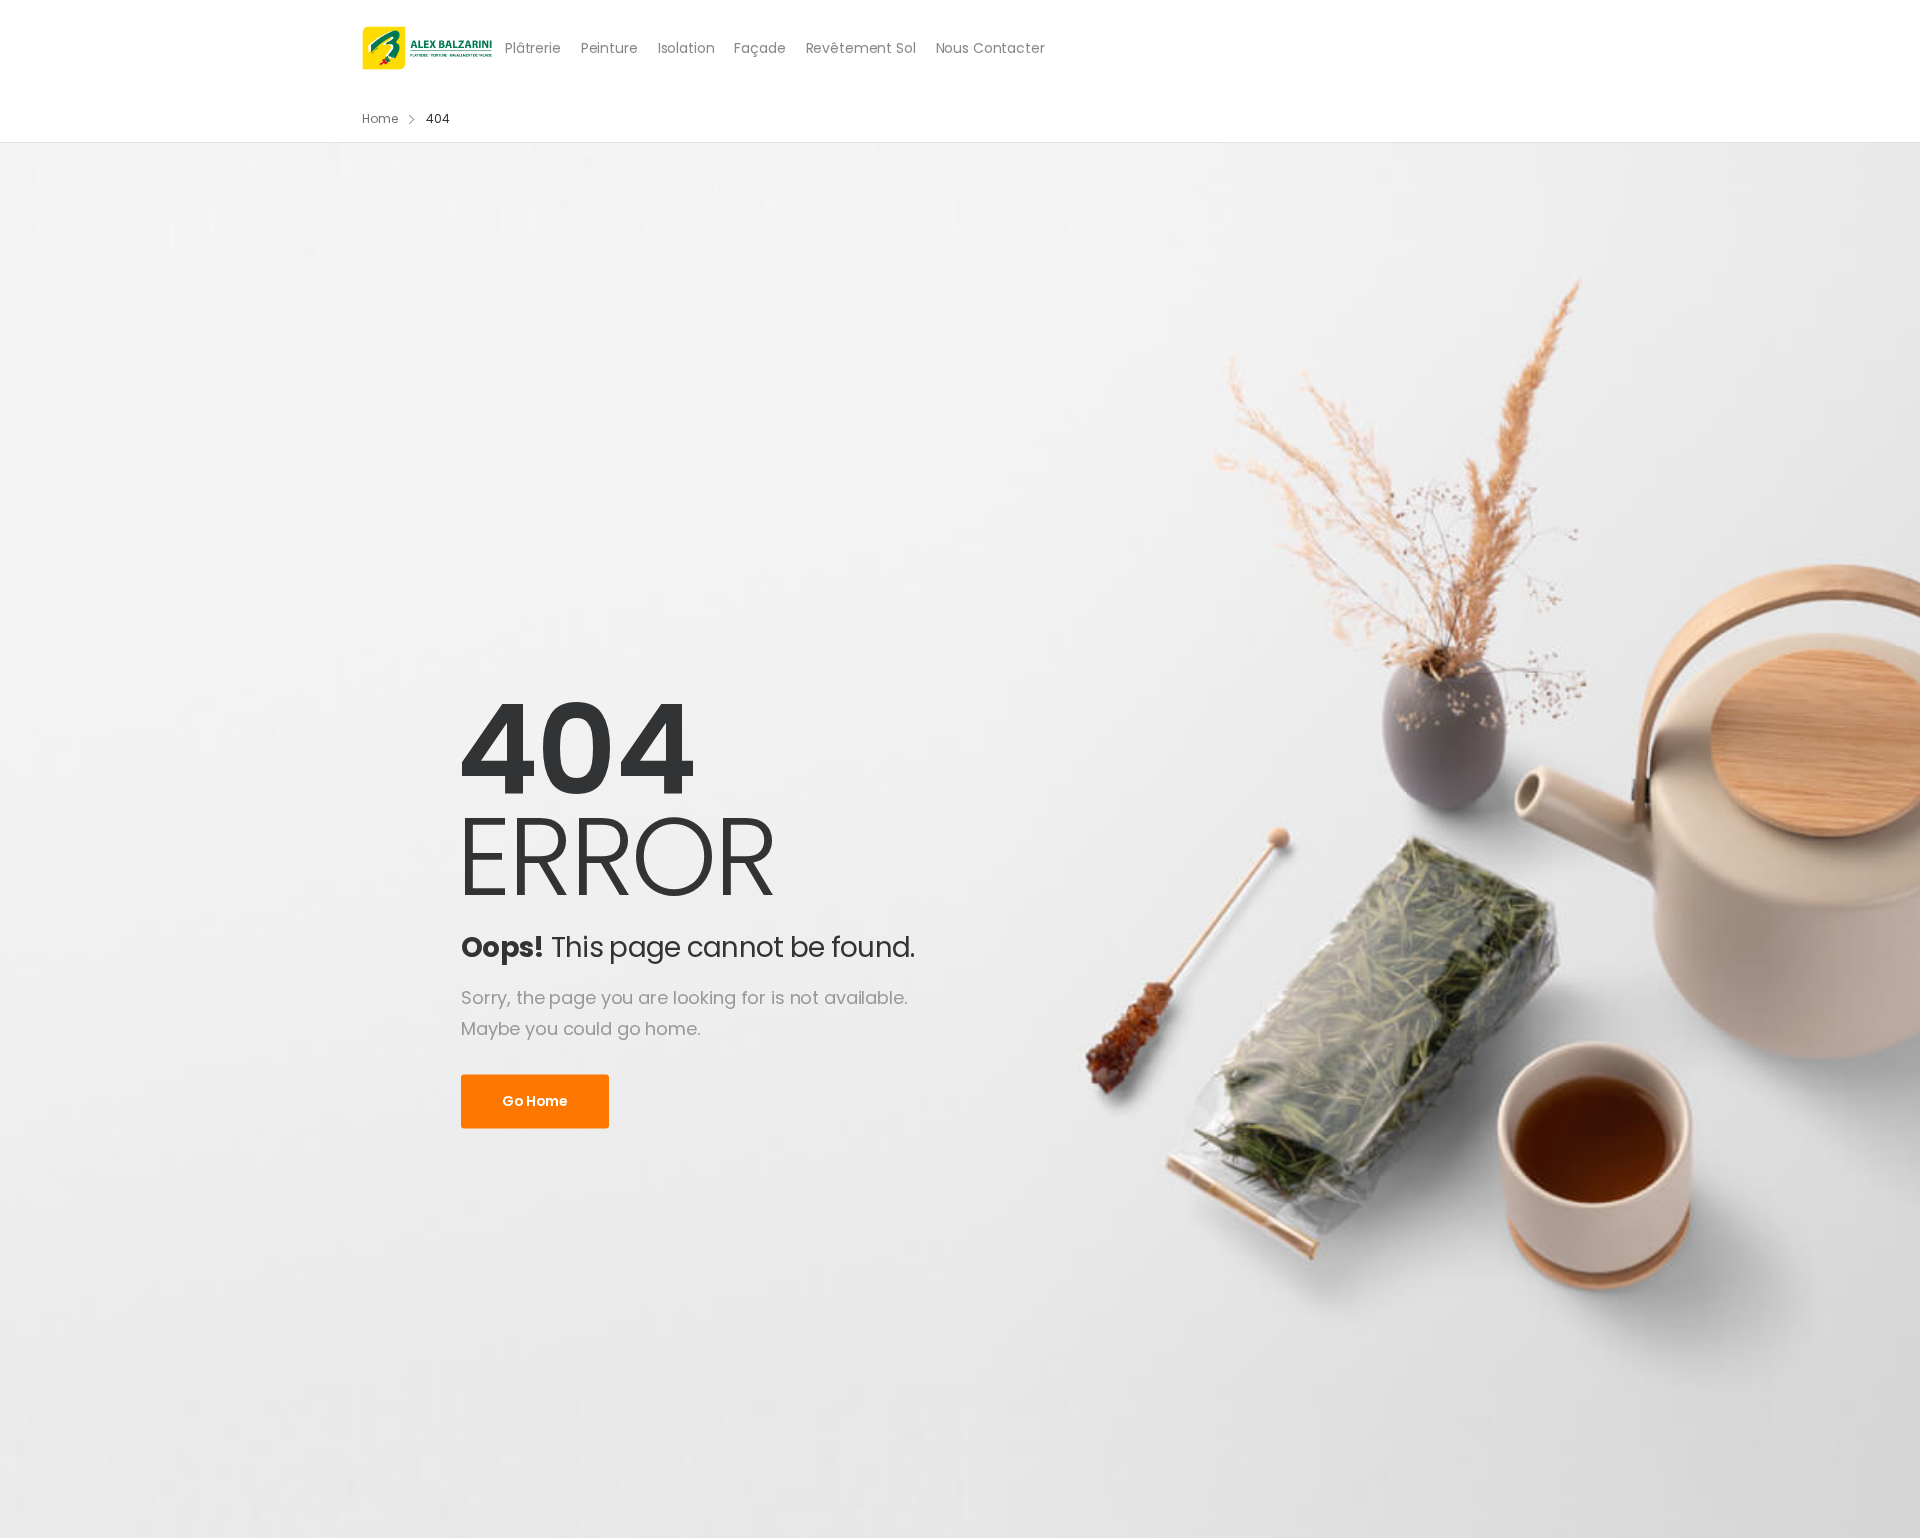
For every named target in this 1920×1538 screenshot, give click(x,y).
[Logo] (427, 48)
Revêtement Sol (861, 48)
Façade (759, 48)
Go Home (535, 1102)
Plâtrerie (533, 48)
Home (380, 118)
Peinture (609, 48)
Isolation (686, 48)
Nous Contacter (990, 48)
